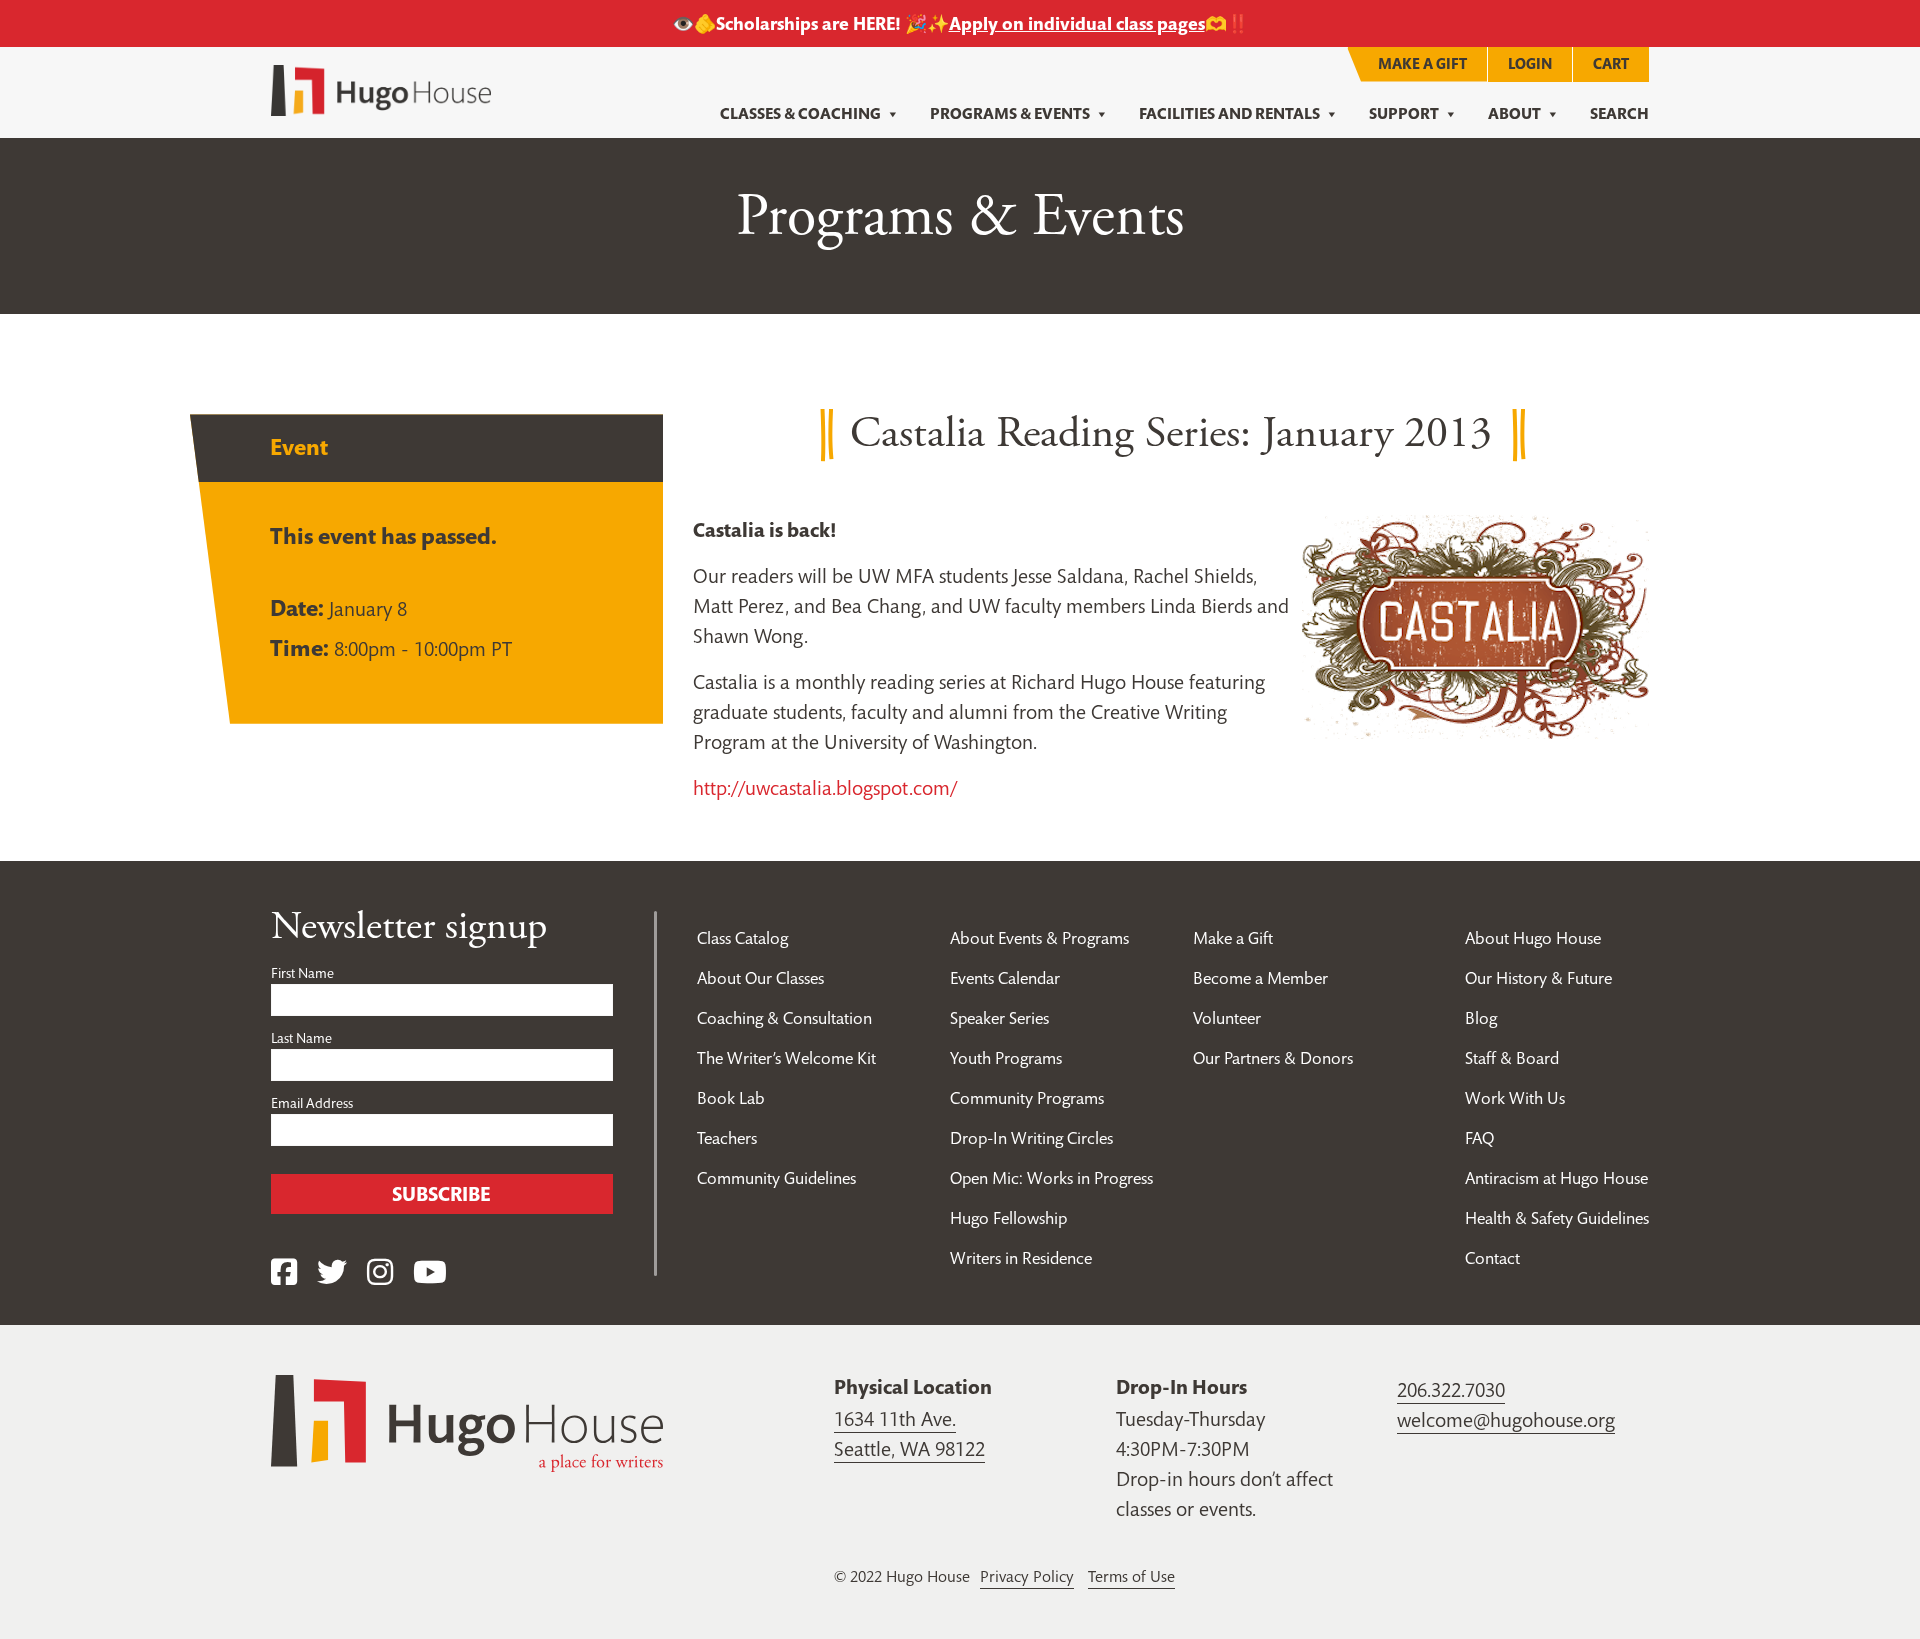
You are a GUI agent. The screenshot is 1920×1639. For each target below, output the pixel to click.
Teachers (727, 1138)
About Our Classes (760, 978)
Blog (1481, 1018)
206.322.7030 (1451, 1390)
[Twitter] (332, 1272)
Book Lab (731, 1098)
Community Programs (1027, 1098)
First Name (302, 973)
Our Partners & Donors (1273, 1058)
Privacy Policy (1027, 1576)
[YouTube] (430, 1272)
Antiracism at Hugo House (1556, 1178)
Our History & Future (1538, 978)
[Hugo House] (467, 1422)
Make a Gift (1422, 63)
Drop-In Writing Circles (1031, 1138)
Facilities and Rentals (1229, 113)
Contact (1492, 1258)
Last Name (301, 1038)
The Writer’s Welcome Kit (786, 1058)
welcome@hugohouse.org (1506, 1420)
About (1514, 113)
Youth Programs (1006, 1058)
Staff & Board (1512, 1058)
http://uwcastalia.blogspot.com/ (825, 788)
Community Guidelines (776, 1178)
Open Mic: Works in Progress (1051, 1178)
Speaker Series (999, 1018)
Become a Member (1260, 978)
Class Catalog (742, 938)
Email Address (312, 1103)
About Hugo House (1533, 938)
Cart (1611, 63)
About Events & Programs (1039, 938)
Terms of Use (1131, 1576)
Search (1619, 113)
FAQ (1479, 1138)
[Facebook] (284, 1272)
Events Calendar (1005, 978)
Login (1530, 63)
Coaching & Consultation (784, 1018)
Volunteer (1227, 1018)
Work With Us (1515, 1098)
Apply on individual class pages (1077, 23)
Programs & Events (1010, 113)
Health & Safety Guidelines (1557, 1218)
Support (1404, 113)
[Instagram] (380, 1272)
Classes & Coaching (800, 113)
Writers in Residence (1021, 1258)
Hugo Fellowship (1008, 1218)
